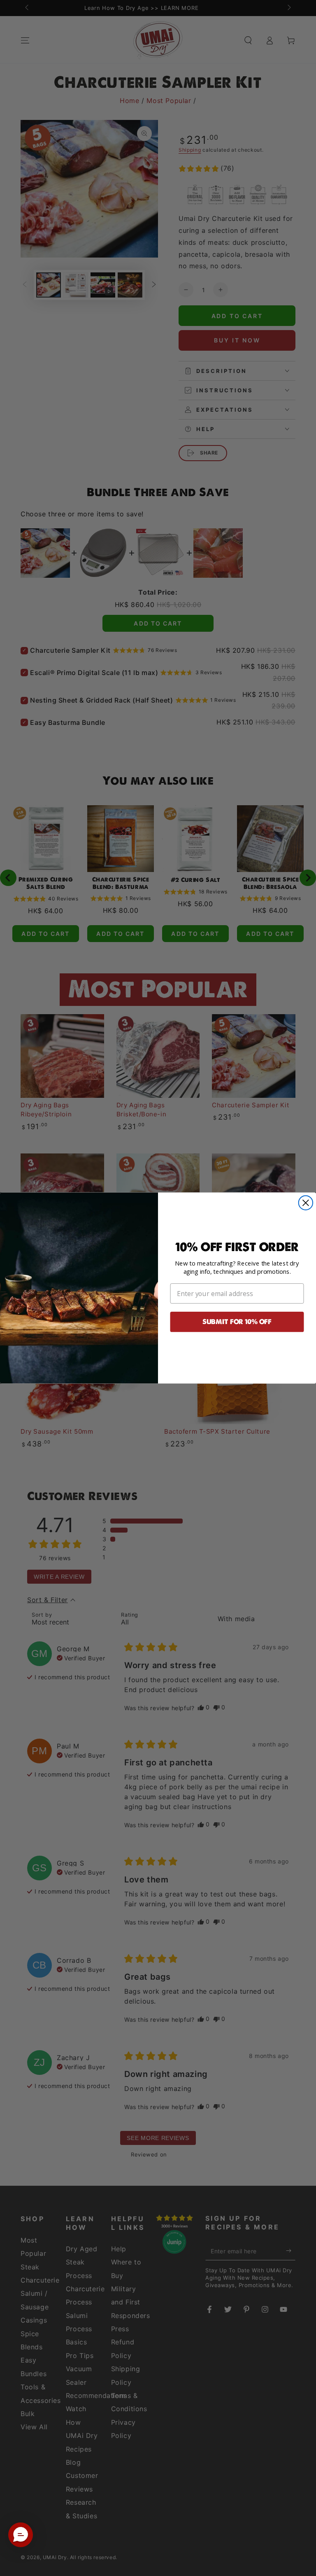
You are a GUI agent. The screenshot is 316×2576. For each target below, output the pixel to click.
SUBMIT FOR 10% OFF (237, 1322)
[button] (21, 2535)
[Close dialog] (306, 1203)
